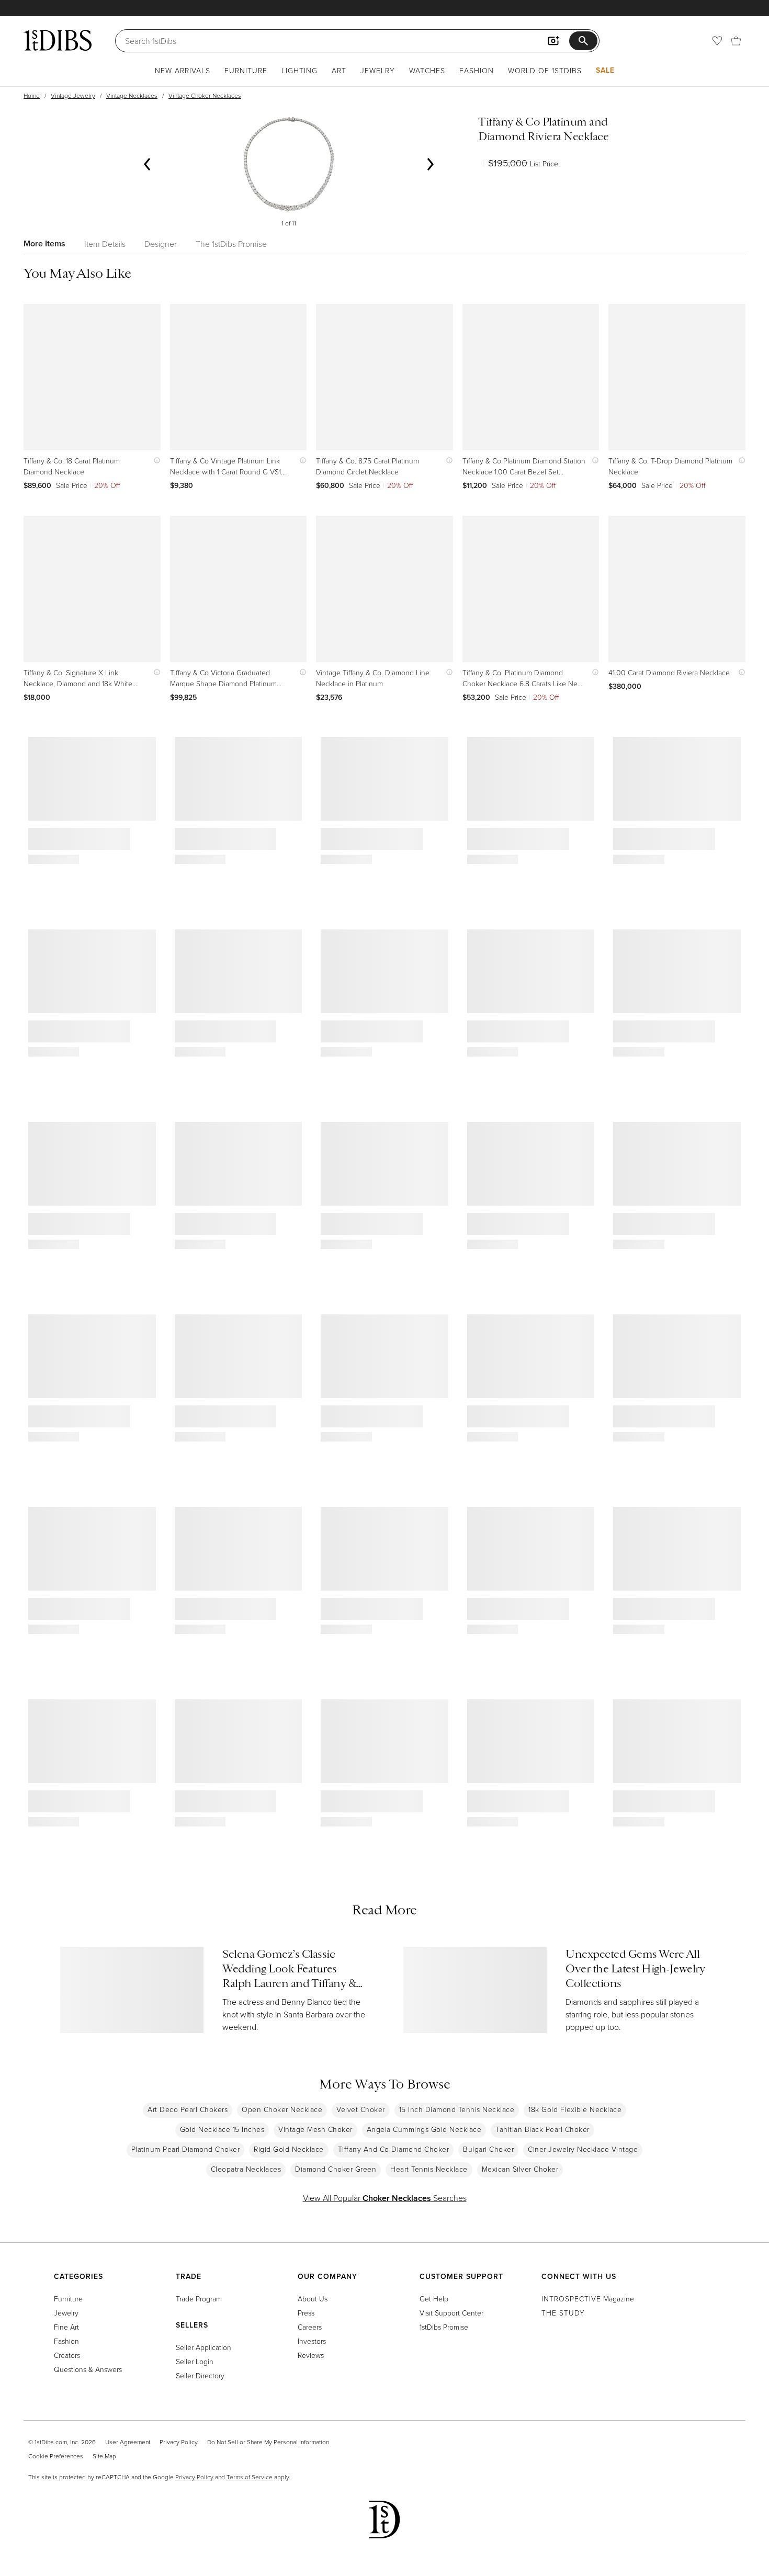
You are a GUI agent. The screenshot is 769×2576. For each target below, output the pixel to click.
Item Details (105, 244)
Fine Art (66, 2327)
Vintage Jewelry (73, 95)
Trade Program (199, 2299)
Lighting (299, 70)
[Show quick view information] (155, 461)
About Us (313, 2299)
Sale (605, 70)
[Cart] (736, 41)
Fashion (477, 70)
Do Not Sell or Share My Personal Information (268, 2442)
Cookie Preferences (56, 2456)
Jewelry (378, 70)
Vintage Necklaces (132, 95)
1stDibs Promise (444, 2327)
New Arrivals (183, 70)
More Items (44, 243)
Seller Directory (200, 2375)
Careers (310, 2327)
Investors (312, 2341)
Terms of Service (250, 2477)
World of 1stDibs (545, 70)
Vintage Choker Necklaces (205, 95)
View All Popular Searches (385, 2198)
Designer (161, 244)
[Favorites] (717, 41)
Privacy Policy (179, 2442)
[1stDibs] (58, 40)
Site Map (104, 2456)
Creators (67, 2355)
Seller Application (203, 2347)
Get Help (434, 2299)
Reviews (311, 2355)
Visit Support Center (451, 2313)
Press (306, 2313)
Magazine (588, 2299)
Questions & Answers (88, 2369)
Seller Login (195, 2361)
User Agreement (128, 2442)
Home (32, 95)
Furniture (246, 70)
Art (339, 70)
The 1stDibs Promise (231, 244)
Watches (427, 70)
